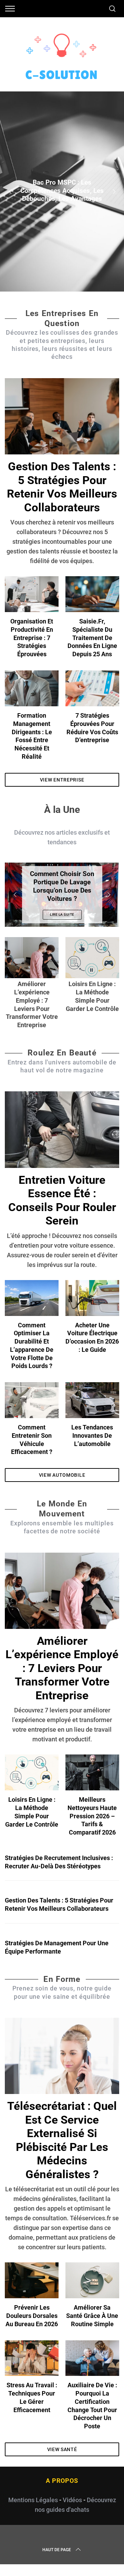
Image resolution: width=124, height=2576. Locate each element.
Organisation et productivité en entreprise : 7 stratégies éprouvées (32, 638)
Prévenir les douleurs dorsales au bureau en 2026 (32, 2316)
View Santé (62, 2449)
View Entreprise (62, 780)
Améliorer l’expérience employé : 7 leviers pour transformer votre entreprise (62, 1668)
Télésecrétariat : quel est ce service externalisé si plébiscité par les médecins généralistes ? (62, 2140)
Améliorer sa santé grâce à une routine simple (92, 2316)
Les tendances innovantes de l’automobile (92, 1436)
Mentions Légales (33, 2500)
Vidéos (72, 2500)
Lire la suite (62, 915)
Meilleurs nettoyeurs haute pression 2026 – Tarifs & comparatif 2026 (92, 1816)
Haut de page (57, 2550)
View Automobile (62, 1475)
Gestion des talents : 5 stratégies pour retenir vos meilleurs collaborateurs (62, 487)
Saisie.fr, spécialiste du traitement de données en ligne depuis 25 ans (92, 638)
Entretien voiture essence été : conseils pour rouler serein (62, 1200)
